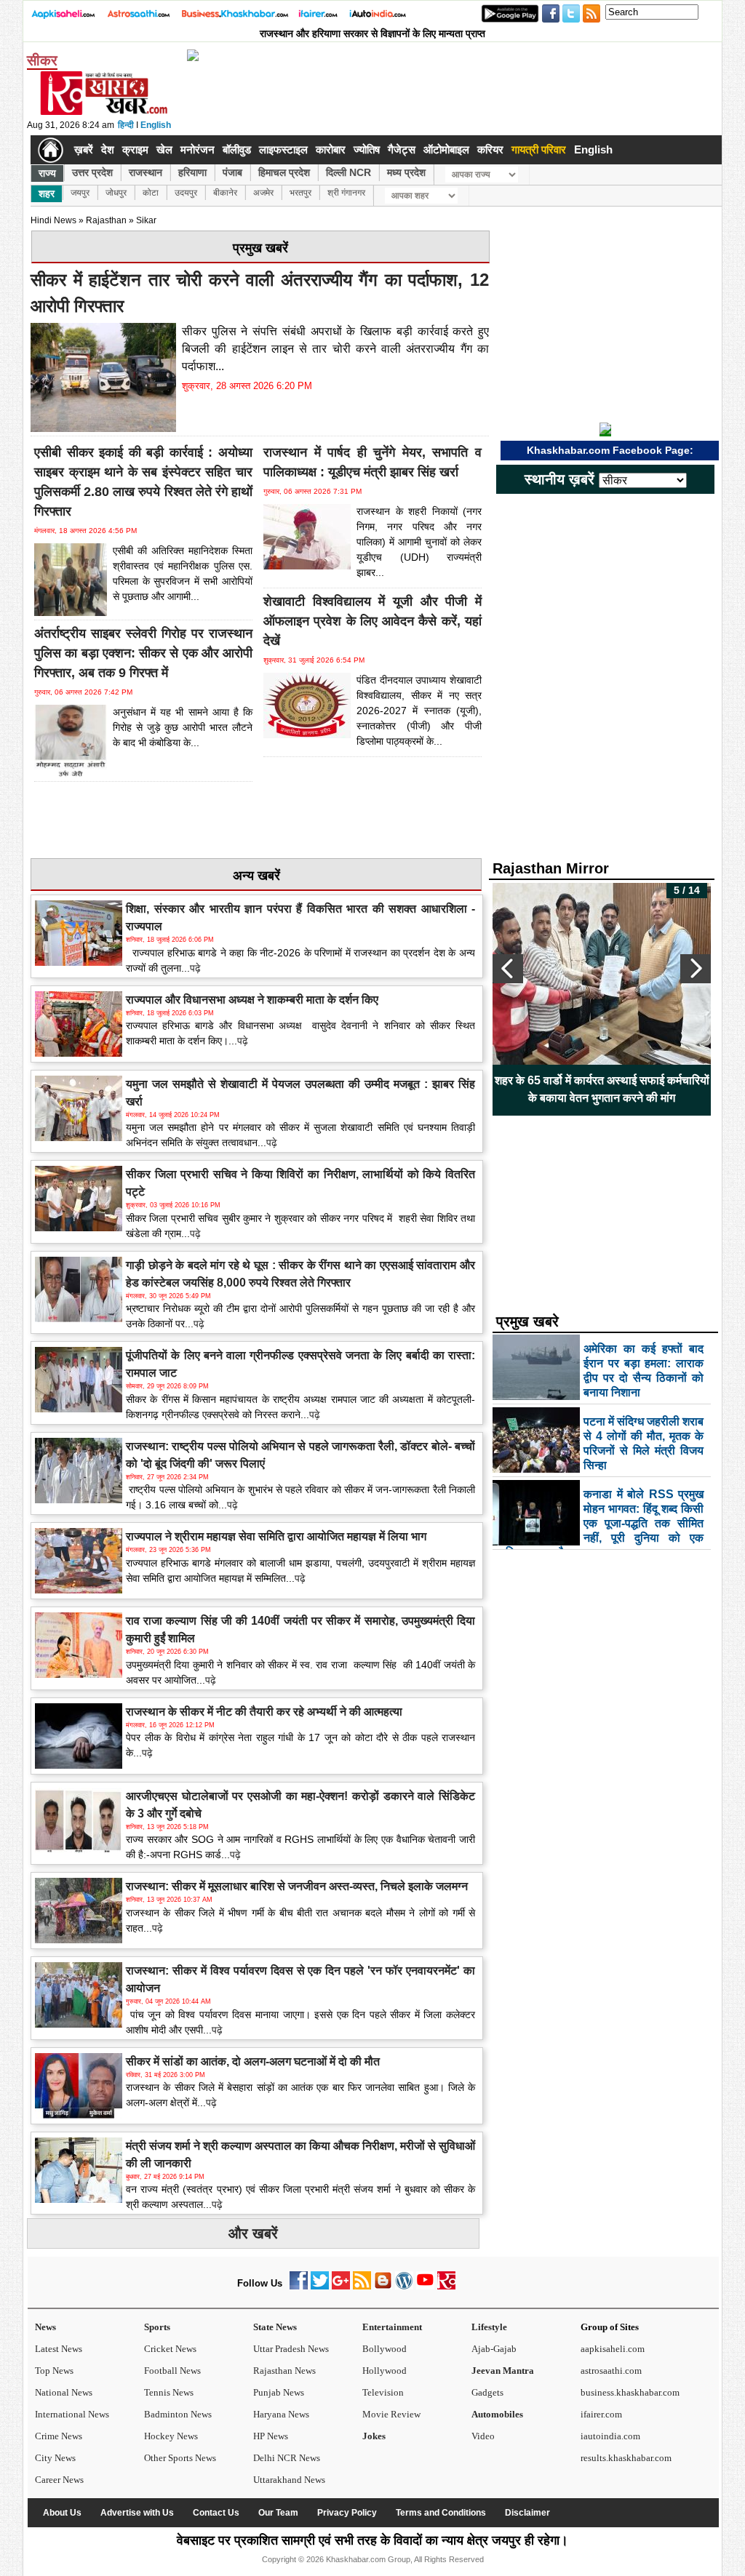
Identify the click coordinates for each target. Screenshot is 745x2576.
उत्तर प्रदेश (92, 172)
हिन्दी (126, 125)
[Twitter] (320, 2286)
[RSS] (362, 2286)
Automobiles (497, 2414)
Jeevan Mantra (503, 2371)
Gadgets (487, 2392)
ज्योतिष (367, 149)
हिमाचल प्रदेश (284, 172)
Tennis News (169, 2392)
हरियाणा (192, 172)
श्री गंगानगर (346, 193)
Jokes (374, 2436)
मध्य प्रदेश (406, 172)
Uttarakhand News (289, 2480)
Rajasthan (106, 220)
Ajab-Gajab (494, 2349)
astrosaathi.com (611, 2371)
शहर (47, 193)
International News (72, 2414)
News (45, 2327)
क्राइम (135, 149)
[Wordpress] (404, 2286)
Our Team (278, 2513)
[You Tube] (425, 2286)
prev (508, 969)
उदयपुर (186, 193)
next (696, 969)
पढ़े (195, 968)
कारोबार (331, 149)
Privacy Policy (347, 2513)
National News (64, 2392)
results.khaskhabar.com (626, 2458)
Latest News (59, 2349)
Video (483, 2436)
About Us (62, 2513)
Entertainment (392, 2327)
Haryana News (281, 2414)
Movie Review (391, 2414)
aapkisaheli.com (613, 2349)
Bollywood (385, 2349)
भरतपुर (300, 193)
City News (55, 2458)
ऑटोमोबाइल (446, 149)
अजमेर (263, 193)
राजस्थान (146, 172)
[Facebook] (299, 2286)
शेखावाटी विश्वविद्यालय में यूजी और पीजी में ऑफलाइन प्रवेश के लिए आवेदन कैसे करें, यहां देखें (372, 621)
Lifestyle (489, 2327)
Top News (54, 2371)
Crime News (59, 2436)
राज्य (47, 173)
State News (275, 2327)
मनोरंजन (198, 149)
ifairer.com (601, 2414)
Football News (172, 2371)
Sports (157, 2327)
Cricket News (170, 2349)
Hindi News (53, 220)
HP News (271, 2436)
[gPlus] (341, 2286)
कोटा (151, 193)
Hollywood (385, 2371)
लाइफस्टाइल (283, 149)
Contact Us (216, 2513)
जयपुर (80, 193)
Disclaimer (527, 2513)
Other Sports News (180, 2458)
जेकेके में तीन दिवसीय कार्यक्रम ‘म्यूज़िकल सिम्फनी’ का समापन (602, 1089)
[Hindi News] (103, 112)
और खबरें (253, 2233)
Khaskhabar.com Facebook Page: (610, 450)
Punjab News (279, 2392)
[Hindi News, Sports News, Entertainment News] (51, 150)
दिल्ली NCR (348, 172)
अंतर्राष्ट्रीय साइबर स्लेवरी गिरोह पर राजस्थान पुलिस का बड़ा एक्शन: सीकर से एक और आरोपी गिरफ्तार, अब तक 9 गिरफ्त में (143, 653)
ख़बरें (84, 149)
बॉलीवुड (237, 149)
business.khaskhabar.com (630, 2392)
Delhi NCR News (287, 2458)
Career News (59, 2480)
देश (108, 149)
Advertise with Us (137, 2513)
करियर (490, 149)
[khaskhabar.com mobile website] (446, 2286)
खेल (164, 149)
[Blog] (383, 2286)
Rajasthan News (284, 2371)
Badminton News (178, 2414)
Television (383, 2392)
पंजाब (232, 172)
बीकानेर (225, 193)
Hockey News (171, 2436)
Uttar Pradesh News (291, 2349)
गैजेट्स (402, 149)
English (156, 125)
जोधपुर (116, 193)
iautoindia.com (610, 2436)
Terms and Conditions (441, 2513)
